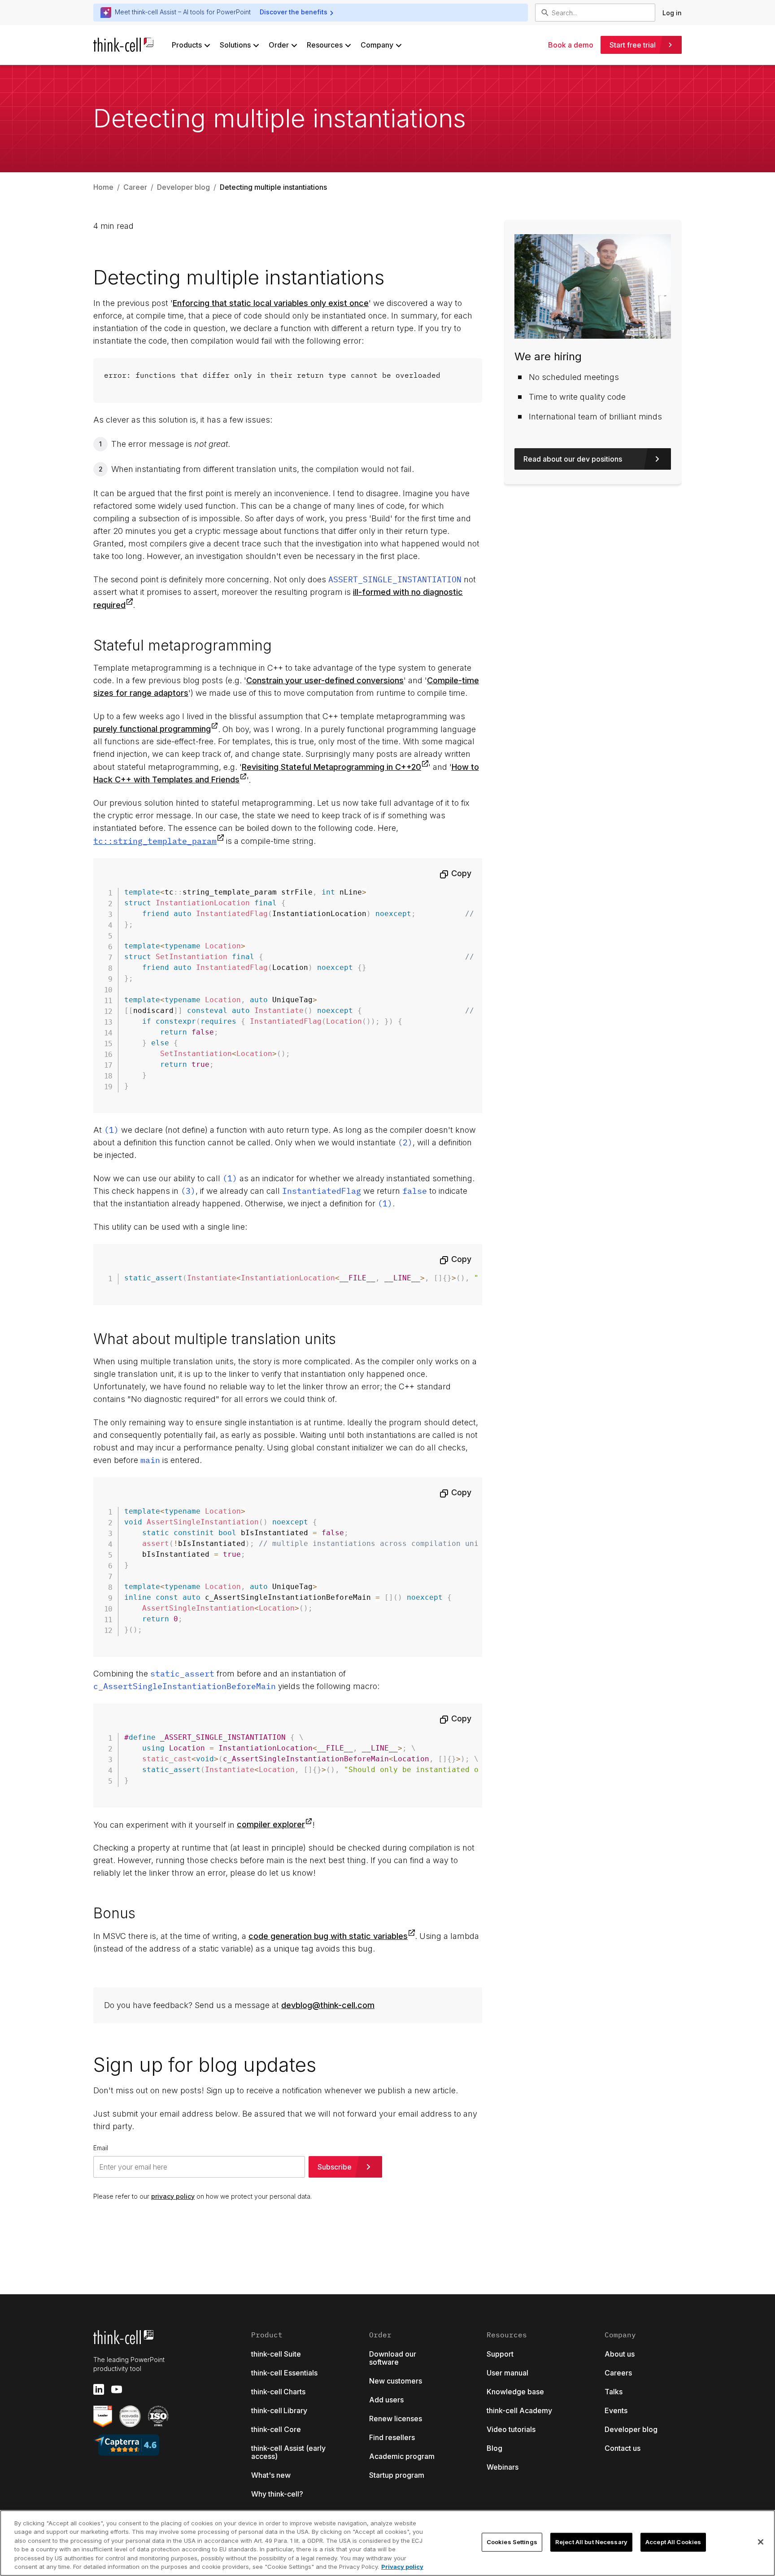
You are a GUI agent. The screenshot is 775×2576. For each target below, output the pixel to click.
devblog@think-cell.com (328, 2005)
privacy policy (173, 2196)
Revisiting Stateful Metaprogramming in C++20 (331, 767)
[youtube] (117, 2389)
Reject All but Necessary (591, 2542)
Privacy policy (402, 2567)
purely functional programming (152, 729)
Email (101, 2148)
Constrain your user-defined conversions (325, 680)
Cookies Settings (512, 2542)
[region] (387, 2543)
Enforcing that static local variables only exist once (271, 303)
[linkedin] (99, 2389)
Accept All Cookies (673, 2542)
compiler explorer (271, 1824)
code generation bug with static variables (328, 1936)
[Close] (761, 2542)
